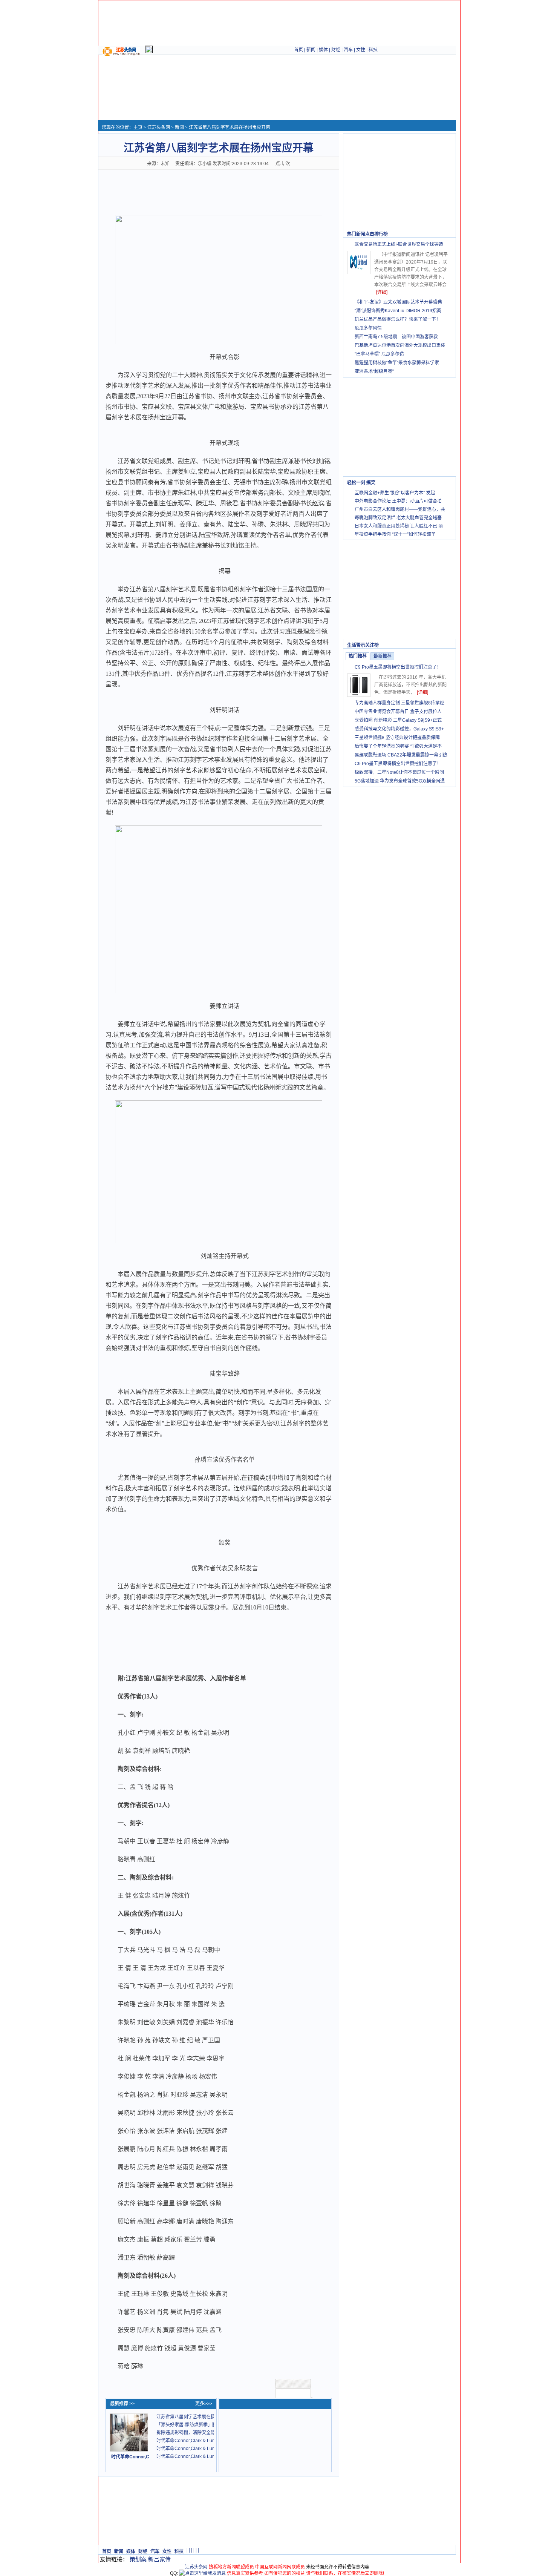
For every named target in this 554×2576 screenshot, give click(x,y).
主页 (138, 127)
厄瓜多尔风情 (368, 328)
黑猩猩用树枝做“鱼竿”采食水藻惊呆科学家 (397, 363)
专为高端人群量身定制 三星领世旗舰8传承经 (399, 703)
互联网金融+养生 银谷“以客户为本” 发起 (395, 493)
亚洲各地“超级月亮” (374, 371)
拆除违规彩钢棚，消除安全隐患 (188, 2433)
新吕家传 (159, 2559)
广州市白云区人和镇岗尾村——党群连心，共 (400, 509)
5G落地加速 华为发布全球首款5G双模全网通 (400, 781)
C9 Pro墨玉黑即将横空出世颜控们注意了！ (398, 667)
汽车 (348, 50)
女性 (361, 50)
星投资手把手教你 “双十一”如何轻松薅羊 (395, 534)
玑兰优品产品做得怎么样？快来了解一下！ (398, 319)
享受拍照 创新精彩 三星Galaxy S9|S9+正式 (398, 720)
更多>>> (204, 2404)
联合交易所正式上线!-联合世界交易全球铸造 (399, 244)
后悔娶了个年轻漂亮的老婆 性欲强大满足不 (398, 746)
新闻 (311, 50)
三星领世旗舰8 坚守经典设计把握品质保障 (397, 738)
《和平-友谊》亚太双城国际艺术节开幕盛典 (398, 302)
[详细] (382, 292)
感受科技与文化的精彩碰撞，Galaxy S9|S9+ (399, 729)
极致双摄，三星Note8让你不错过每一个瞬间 (399, 772)
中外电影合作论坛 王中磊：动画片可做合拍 (398, 501)
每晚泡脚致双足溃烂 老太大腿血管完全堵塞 (398, 518)
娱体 (323, 50)
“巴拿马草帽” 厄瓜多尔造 (379, 354)
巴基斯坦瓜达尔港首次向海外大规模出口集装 (400, 345)
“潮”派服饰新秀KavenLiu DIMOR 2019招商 (398, 311)
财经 (336, 50)
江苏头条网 (159, 127)
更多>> (445, 234)
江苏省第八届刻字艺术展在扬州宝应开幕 (197, 2417)
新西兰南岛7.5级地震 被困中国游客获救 (396, 337)
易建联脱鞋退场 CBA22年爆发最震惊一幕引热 (401, 755)
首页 (298, 50)
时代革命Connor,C (130, 2457)
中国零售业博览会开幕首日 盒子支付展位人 (398, 712)
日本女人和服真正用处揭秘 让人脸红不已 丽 (399, 526)
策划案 (138, 2559)
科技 (373, 50)
